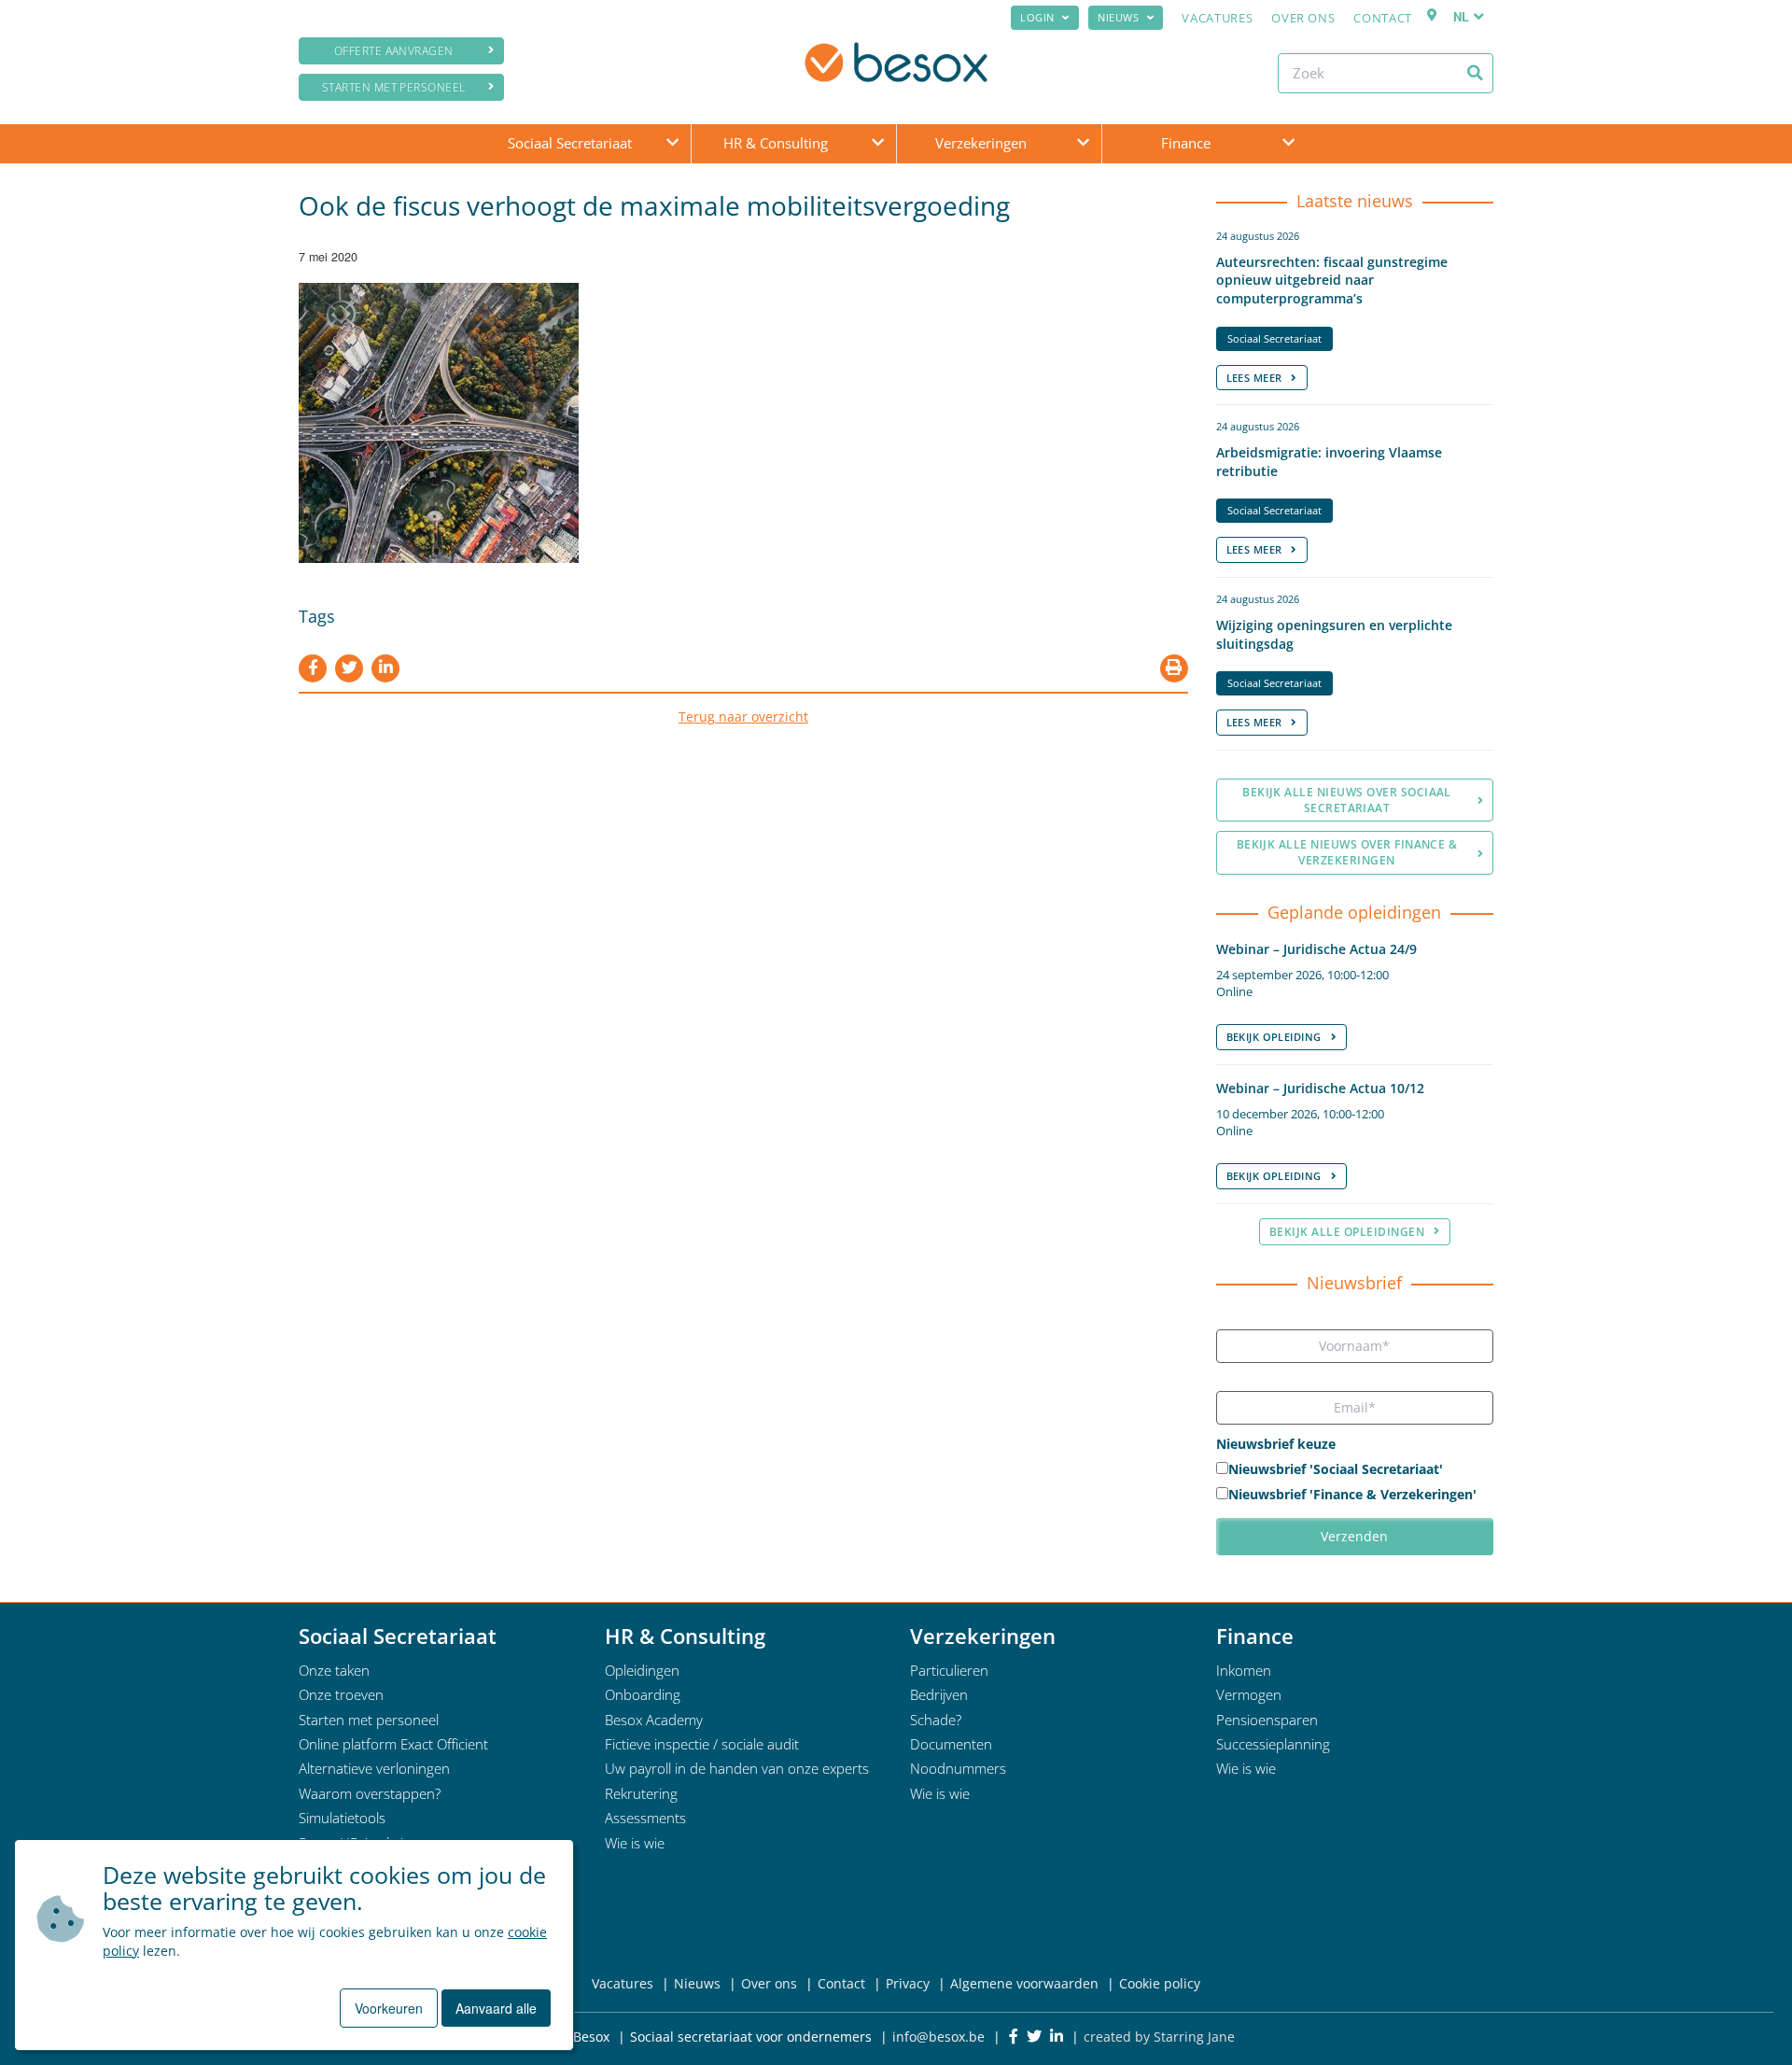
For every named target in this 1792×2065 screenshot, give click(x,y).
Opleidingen (642, 1670)
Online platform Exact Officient (393, 1744)
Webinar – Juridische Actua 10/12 (1320, 1088)
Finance (1186, 143)
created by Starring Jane (1159, 2037)
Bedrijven (939, 1694)
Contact (1383, 18)
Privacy (908, 1983)
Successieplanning (1273, 1744)
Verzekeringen (981, 143)
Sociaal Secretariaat (570, 143)
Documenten (951, 1744)
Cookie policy (1160, 1983)
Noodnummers (958, 1768)
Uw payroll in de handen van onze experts (737, 1768)
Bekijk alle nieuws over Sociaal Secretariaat (1347, 800)
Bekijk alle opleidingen (1347, 1232)
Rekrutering (641, 1793)
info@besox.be (938, 2037)
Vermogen (1249, 1694)
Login (1037, 17)
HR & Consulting (776, 143)
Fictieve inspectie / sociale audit (702, 1744)
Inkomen (1244, 1670)
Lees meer (1254, 378)
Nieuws (1118, 17)
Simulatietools (342, 1818)
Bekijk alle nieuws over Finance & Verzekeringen (1347, 852)
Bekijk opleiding (1274, 1037)
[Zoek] (1475, 73)
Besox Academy (654, 1720)
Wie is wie (635, 1843)
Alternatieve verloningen (374, 1768)
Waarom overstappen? (370, 1793)
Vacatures (1217, 18)
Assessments (645, 1818)
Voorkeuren (389, 2008)
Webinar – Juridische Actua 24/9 (1316, 949)
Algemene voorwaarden (1024, 1983)
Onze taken (334, 1670)
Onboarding (643, 1694)
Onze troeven (341, 1694)
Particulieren (949, 1670)
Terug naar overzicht (743, 716)
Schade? (936, 1720)
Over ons (1303, 18)
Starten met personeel (394, 87)
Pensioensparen (1267, 1720)
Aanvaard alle (496, 2008)
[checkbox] (1355, 1483)
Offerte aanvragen (394, 51)
